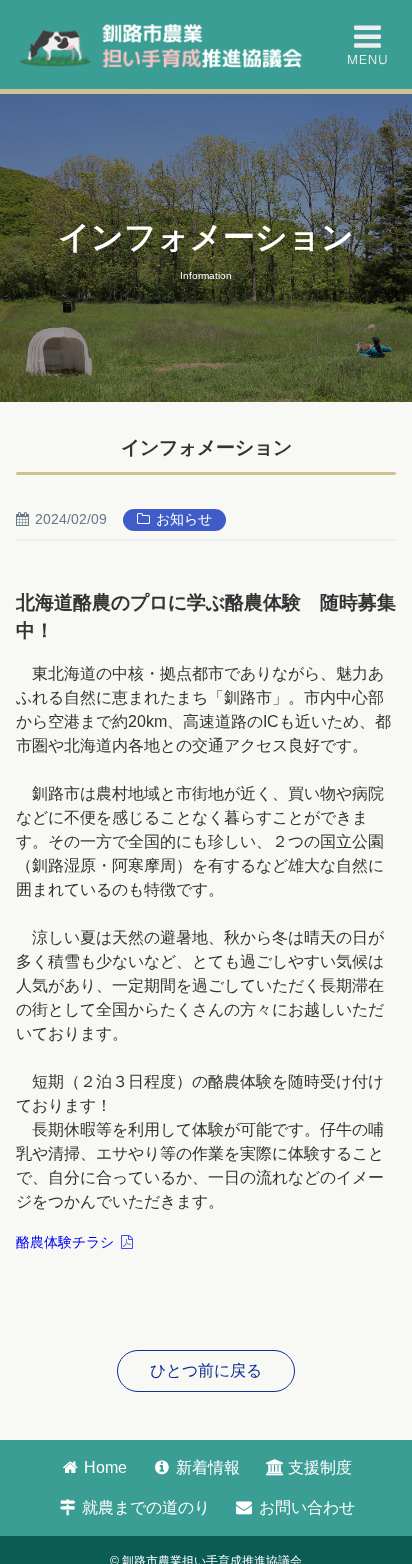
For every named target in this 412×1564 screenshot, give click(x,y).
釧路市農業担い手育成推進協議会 (164, 45)
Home (103, 1467)
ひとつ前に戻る (206, 1370)
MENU (367, 44)
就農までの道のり (144, 1507)
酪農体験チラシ (65, 1242)
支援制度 (318, 1467)
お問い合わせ (305, 1507)
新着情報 (206, 1467)
